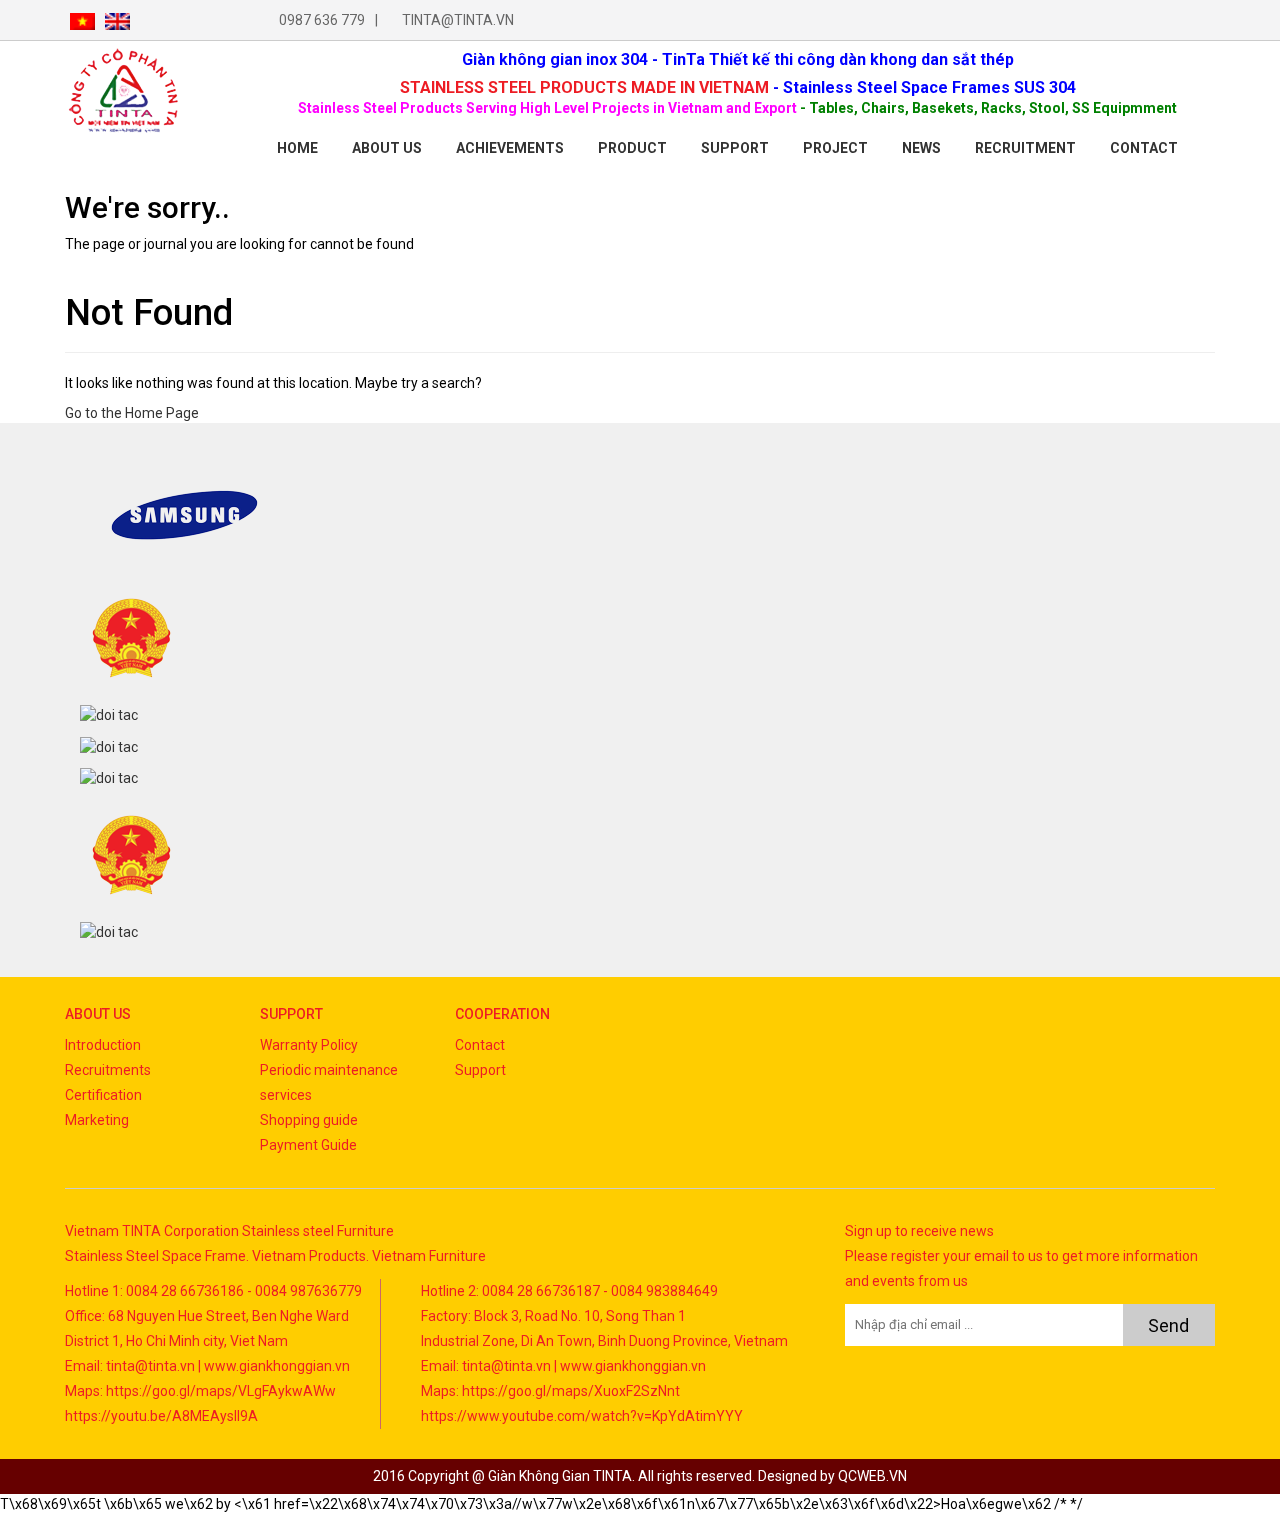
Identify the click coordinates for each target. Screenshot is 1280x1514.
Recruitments (108, 1070)
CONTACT (1144, 148)
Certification (103, 1095)
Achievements (510, 148)
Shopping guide (309, 1120)
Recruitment (1025, 148)
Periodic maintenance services (329, 1082)
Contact (480, 1045)
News (921, 148)
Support (735, 148)
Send (1168, 1325)
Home (297, 148)
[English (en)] (117, 20)
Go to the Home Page (132, 413)
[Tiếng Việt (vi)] (82, 20)
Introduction (103, 1045)
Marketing (97, 1120)
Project (835, 148)
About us (387, 148)
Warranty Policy (309, 1045)
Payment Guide (308, 1145)
